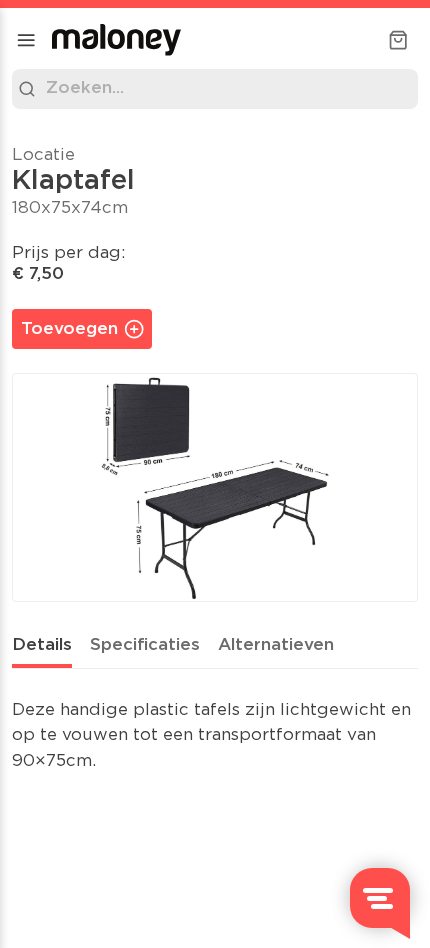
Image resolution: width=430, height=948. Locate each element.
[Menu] (26, 40)
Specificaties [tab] (145, 645)
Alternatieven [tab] (276, 645)
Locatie (43, 155)
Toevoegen (69, 329)
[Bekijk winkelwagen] (398, 40)
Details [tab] (42, 645)
